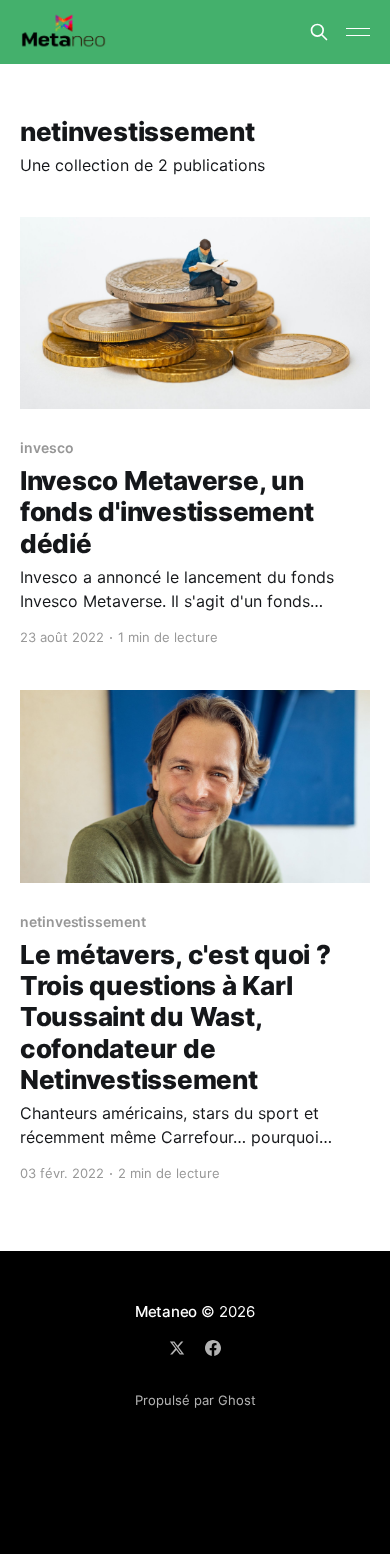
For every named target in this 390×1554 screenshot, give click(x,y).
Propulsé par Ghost (195, 1400)
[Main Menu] (358, 32)
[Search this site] (319, 32)
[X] (177, 1348)
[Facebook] (213, 1348)
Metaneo (166, 1311)
